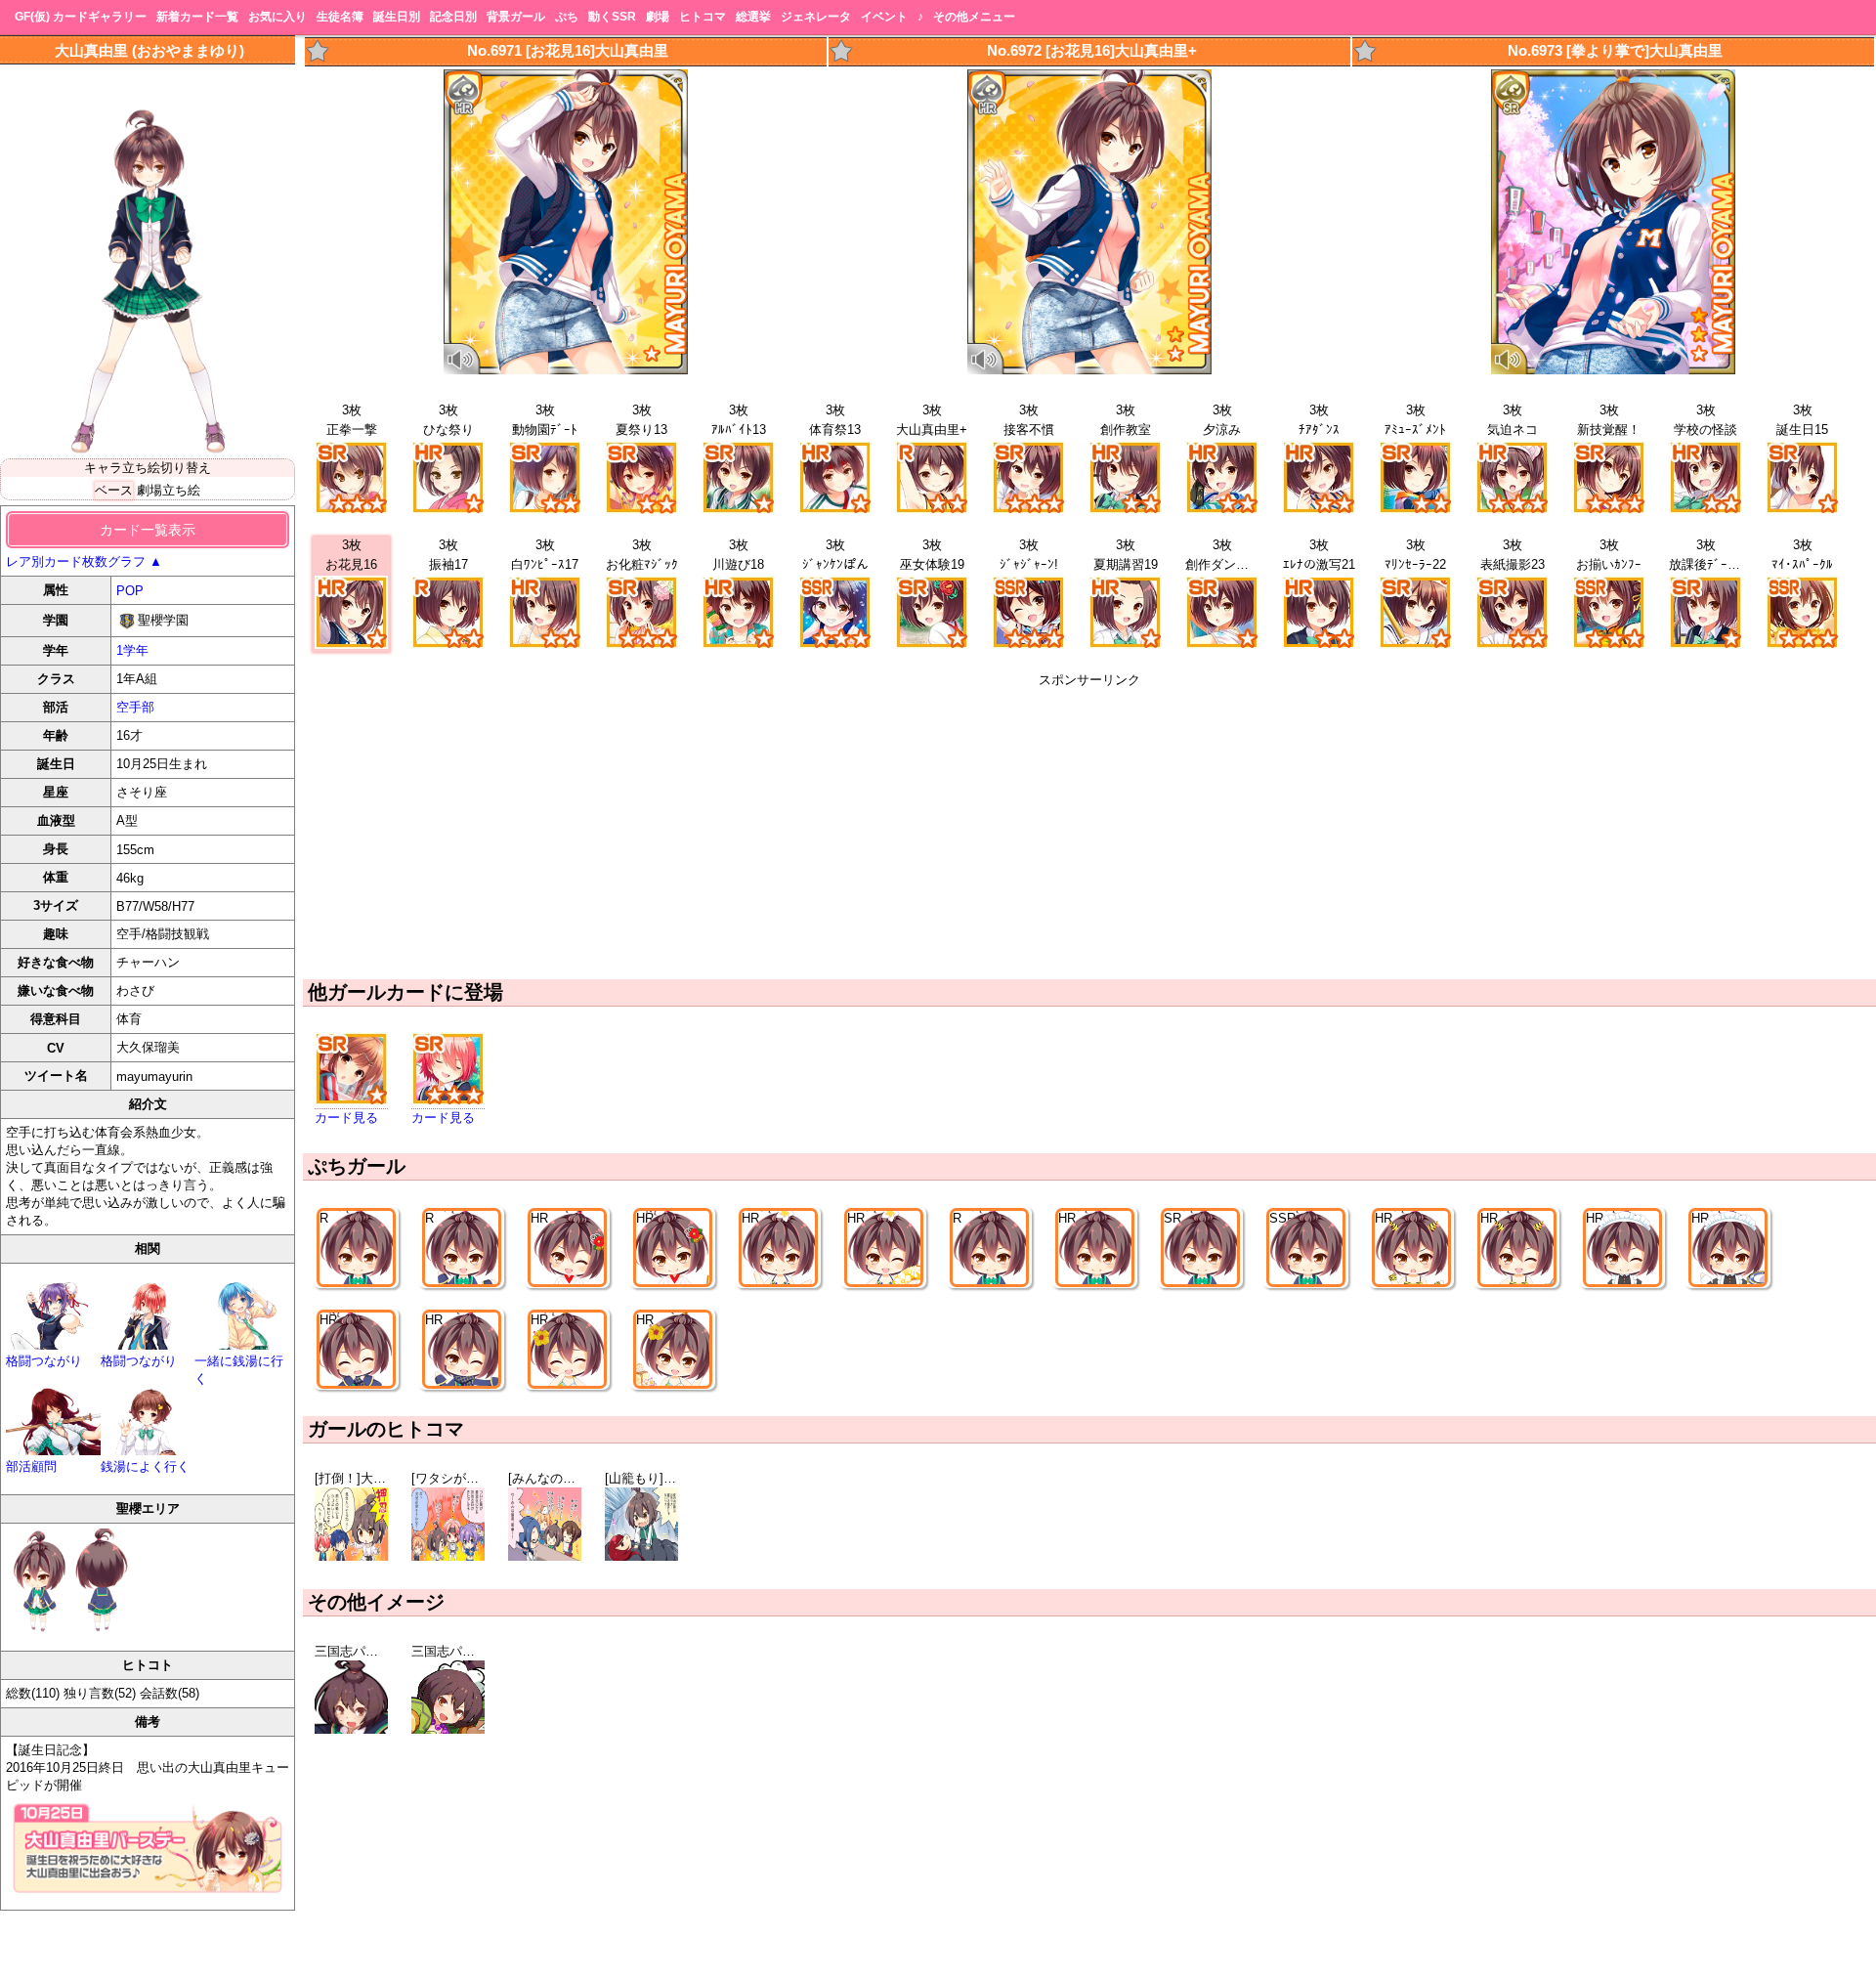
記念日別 (453, 17)
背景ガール (516, 17)
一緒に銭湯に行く (239, 1370)
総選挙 (753, 17)
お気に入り (277, 17)
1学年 (132, 650)
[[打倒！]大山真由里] (351, 1556)
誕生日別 (397, 17)
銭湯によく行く (145, 1466)
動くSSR (612, 17)
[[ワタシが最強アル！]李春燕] (448, 1556)
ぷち (567, 17)
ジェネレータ (816, 17)
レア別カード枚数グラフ (84, 561)
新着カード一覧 (197, 17)
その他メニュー (974, 17)
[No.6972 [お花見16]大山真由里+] (1089, 370)
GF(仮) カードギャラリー (81, 17)
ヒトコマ (703, 17)
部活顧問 (31, 1466)
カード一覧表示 (148, 530)
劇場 (658, 17)
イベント (884, 17)
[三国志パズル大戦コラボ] (351, 1729)
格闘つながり (44, 1361)
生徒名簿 (340, 17)
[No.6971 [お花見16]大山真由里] (566, 370)
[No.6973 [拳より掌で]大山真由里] (1613, 370)
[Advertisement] (1089, 826)
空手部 (135, 707)
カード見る (346, 1118)
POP (130, 591)
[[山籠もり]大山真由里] (641, 1556)
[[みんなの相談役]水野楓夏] (545, 1556)
